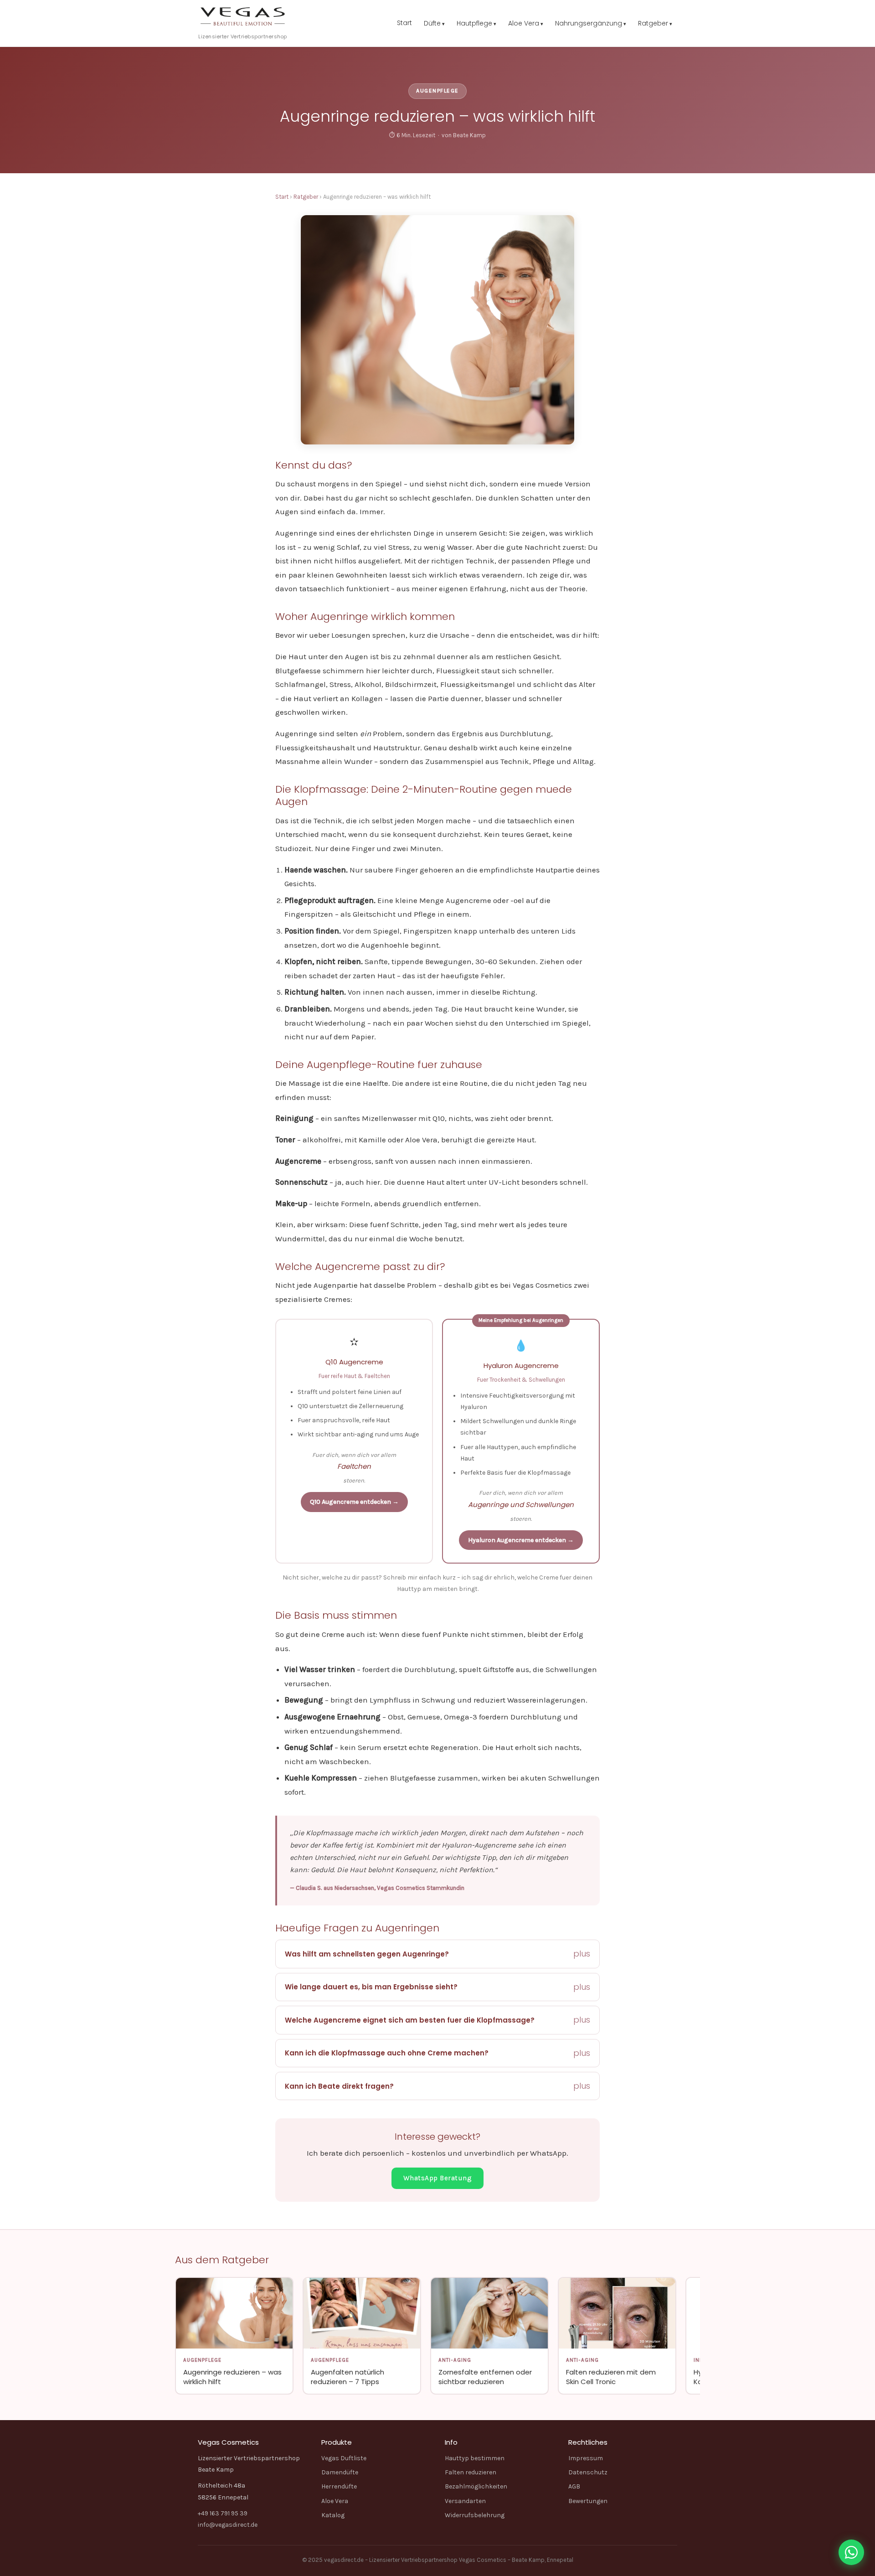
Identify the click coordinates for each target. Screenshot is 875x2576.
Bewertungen (588, 2501)
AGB (574, 2486)
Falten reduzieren (471, 2472)
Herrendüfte (339, 2486)
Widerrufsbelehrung (475, 2515)
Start (404, 23)
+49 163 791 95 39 (223, 2513)
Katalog (333, 2515)
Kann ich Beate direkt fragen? (339, 2086)
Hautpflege (474, 23)
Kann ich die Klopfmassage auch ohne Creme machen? (387, 2053)
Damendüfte (340, 2472)
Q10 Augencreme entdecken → (354, 1502)
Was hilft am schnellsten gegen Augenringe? (367, 1954)
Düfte (432, 23)
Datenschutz (588, 2472)
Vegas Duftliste (344, 2458)
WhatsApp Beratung (438, 2178)
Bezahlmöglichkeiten (476, 2486)
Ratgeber (653, 23)
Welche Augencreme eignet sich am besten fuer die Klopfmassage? (410, 2020)
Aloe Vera (524, 23)
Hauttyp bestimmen (475, 2458)
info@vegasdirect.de (228, 2525)
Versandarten (465, 2501)
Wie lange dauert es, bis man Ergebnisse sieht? (371, 1987)
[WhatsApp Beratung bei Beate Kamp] (851, 2552)
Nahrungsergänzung (589, 23)
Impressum (586, 2458)
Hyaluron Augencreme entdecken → (521, 1540)
